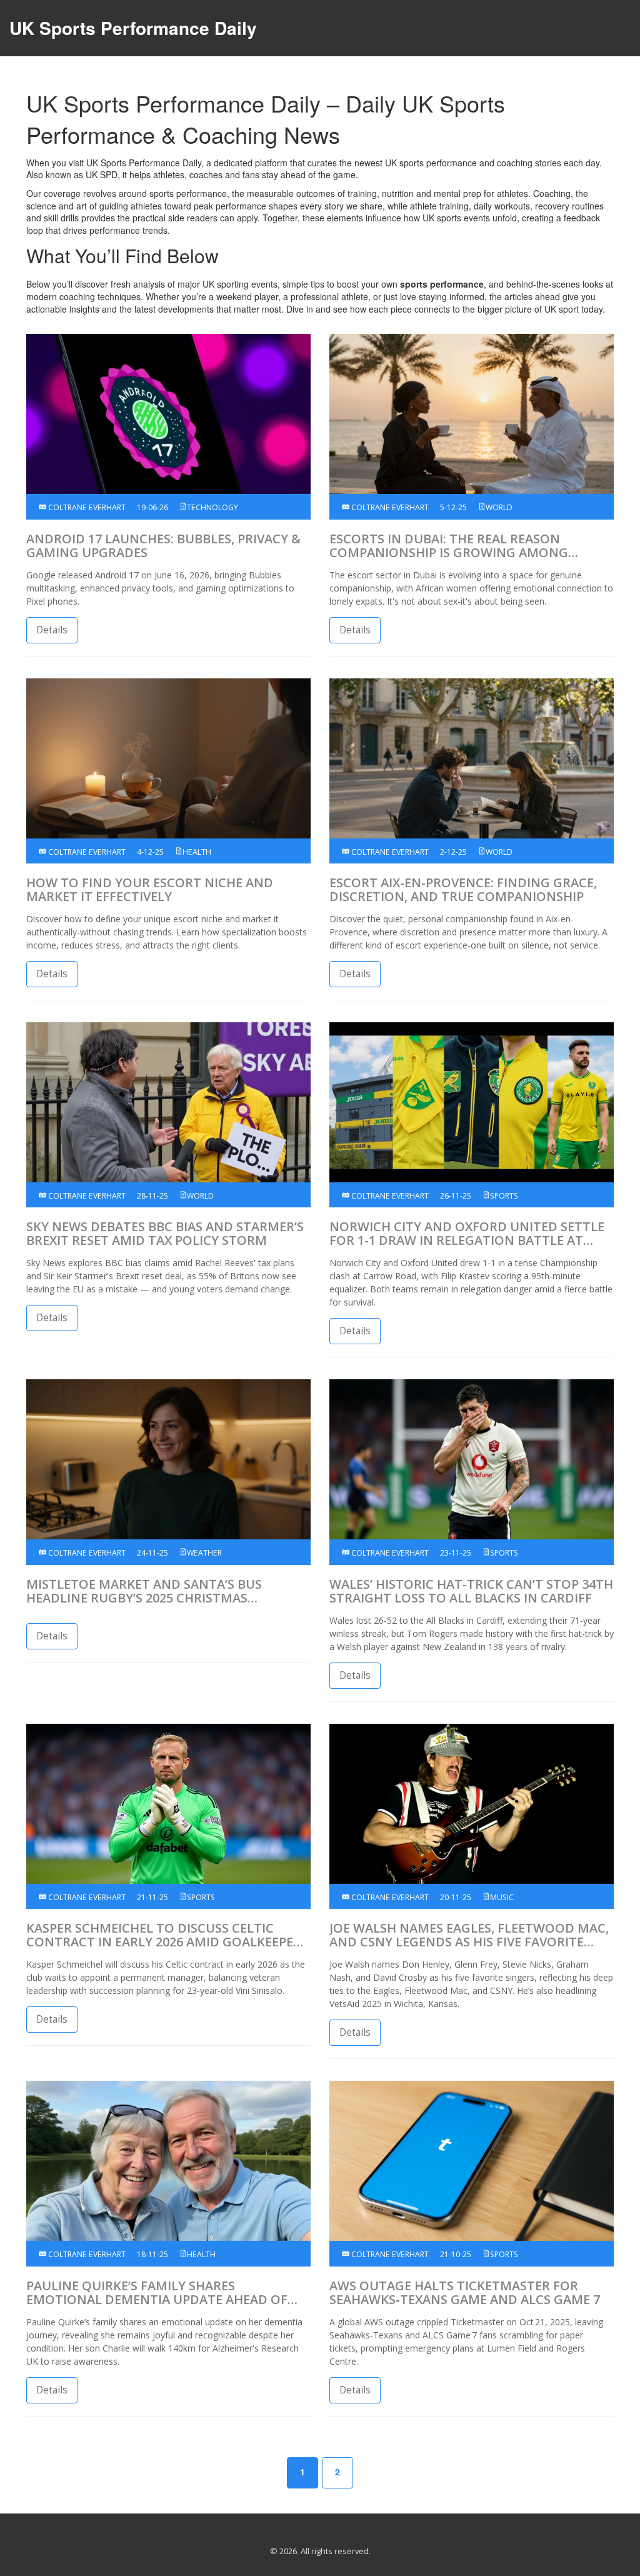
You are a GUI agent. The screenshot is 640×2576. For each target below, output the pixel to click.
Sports (504, 1196)
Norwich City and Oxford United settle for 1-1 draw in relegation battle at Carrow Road (467, 1234)
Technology (212, 507)
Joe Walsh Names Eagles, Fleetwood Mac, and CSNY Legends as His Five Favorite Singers (469, 1935)
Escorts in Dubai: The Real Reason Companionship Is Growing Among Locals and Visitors (449, 546)
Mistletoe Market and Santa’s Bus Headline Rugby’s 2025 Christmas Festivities (144, 1591)
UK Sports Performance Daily (133, 28)
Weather (204, 1553)
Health (197, 852)
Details (52, 630)
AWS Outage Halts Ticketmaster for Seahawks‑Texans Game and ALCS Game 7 (465, 2293)
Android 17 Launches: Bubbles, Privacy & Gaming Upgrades (163, 546)
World (499, 507)
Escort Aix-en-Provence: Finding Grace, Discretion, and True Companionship (463, 890)
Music (502, 1897)
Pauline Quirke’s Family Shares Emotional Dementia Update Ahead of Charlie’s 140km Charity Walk (157, 2293)
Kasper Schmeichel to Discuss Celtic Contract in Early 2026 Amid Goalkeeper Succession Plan (164, 1935)
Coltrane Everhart (86, 507)
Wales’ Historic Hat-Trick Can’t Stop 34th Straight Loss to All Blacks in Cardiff (471, 1591)
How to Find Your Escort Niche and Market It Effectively (150, 890)
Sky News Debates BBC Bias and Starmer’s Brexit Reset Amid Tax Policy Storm (165, 1234)
